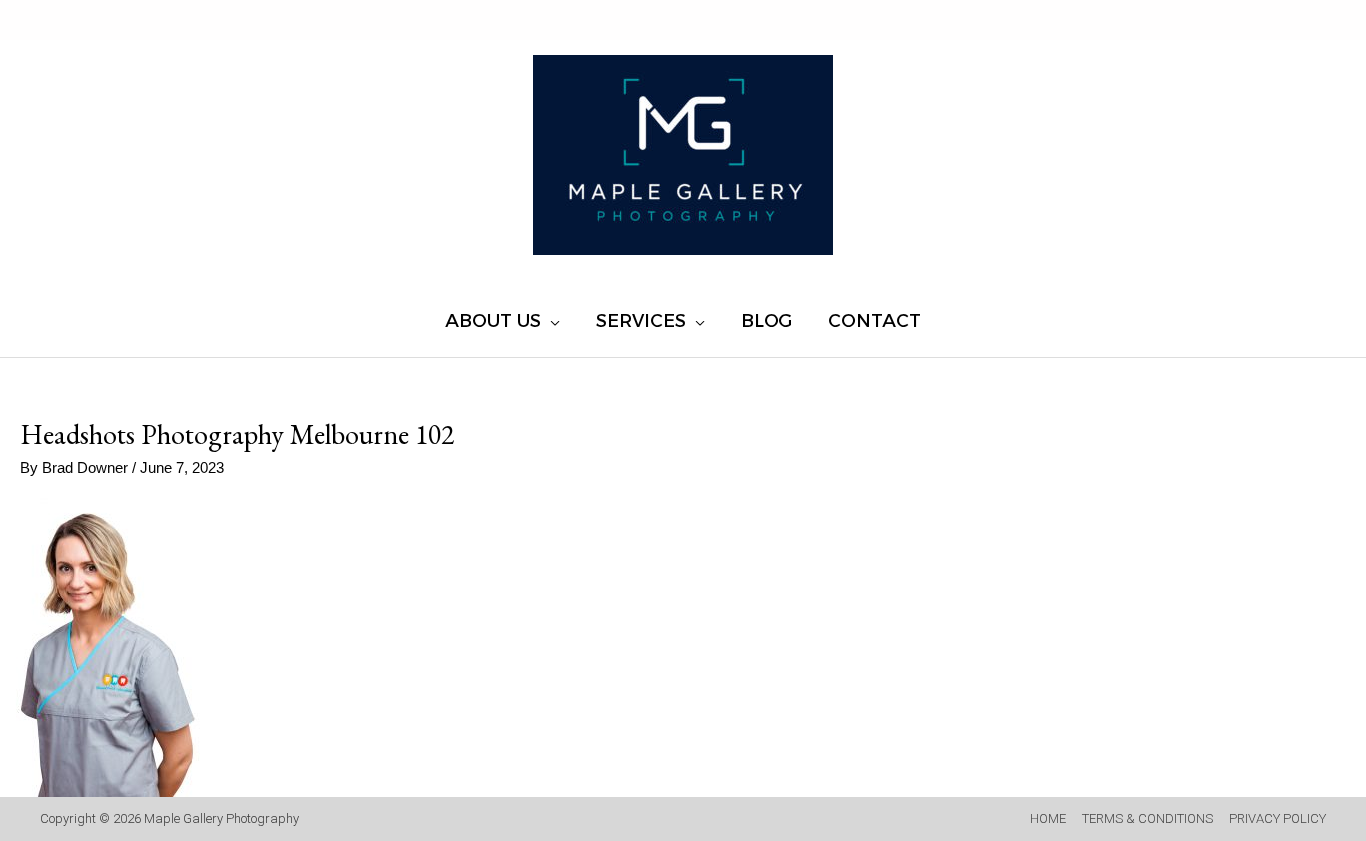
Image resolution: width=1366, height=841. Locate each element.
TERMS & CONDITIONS (1147, 818)
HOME (1048, 818)
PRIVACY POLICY (1277, 818)
